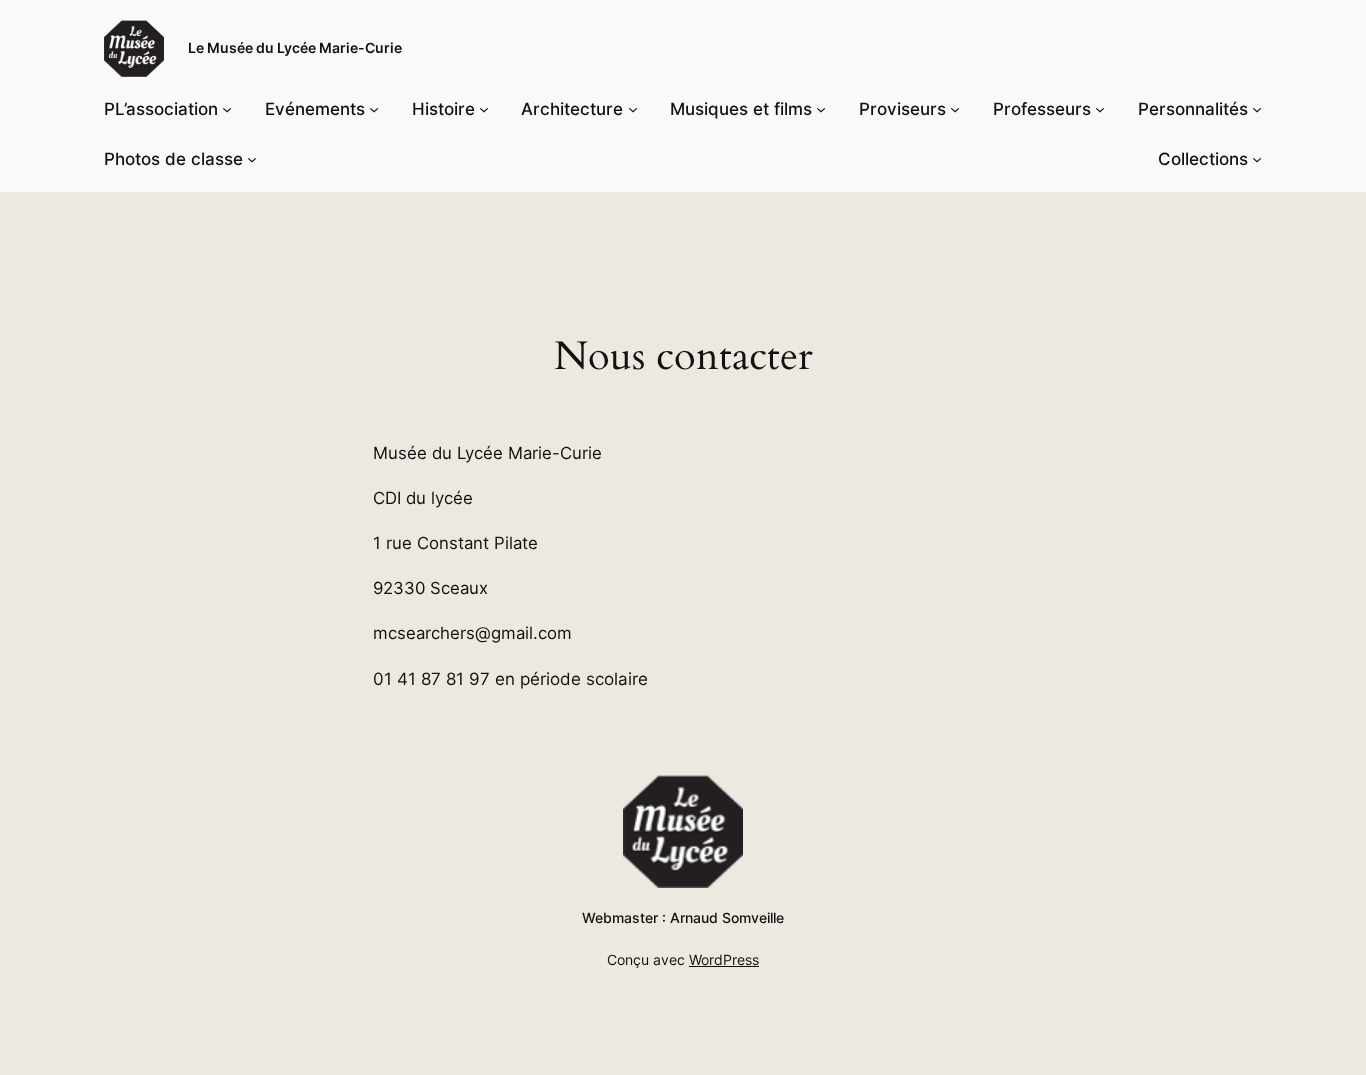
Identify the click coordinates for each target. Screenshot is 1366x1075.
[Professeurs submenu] (1100, 109)
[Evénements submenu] (374, 109)
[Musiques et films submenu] (821, 109)
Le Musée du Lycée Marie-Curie (295, 47)
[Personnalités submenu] (1257, 109)
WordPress (724, 959)
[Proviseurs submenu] (955, 109)
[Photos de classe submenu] (252, 159)
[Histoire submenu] (484, 109)
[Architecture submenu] (633, 109)
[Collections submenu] (1257, 159)
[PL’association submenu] (227, 109)
